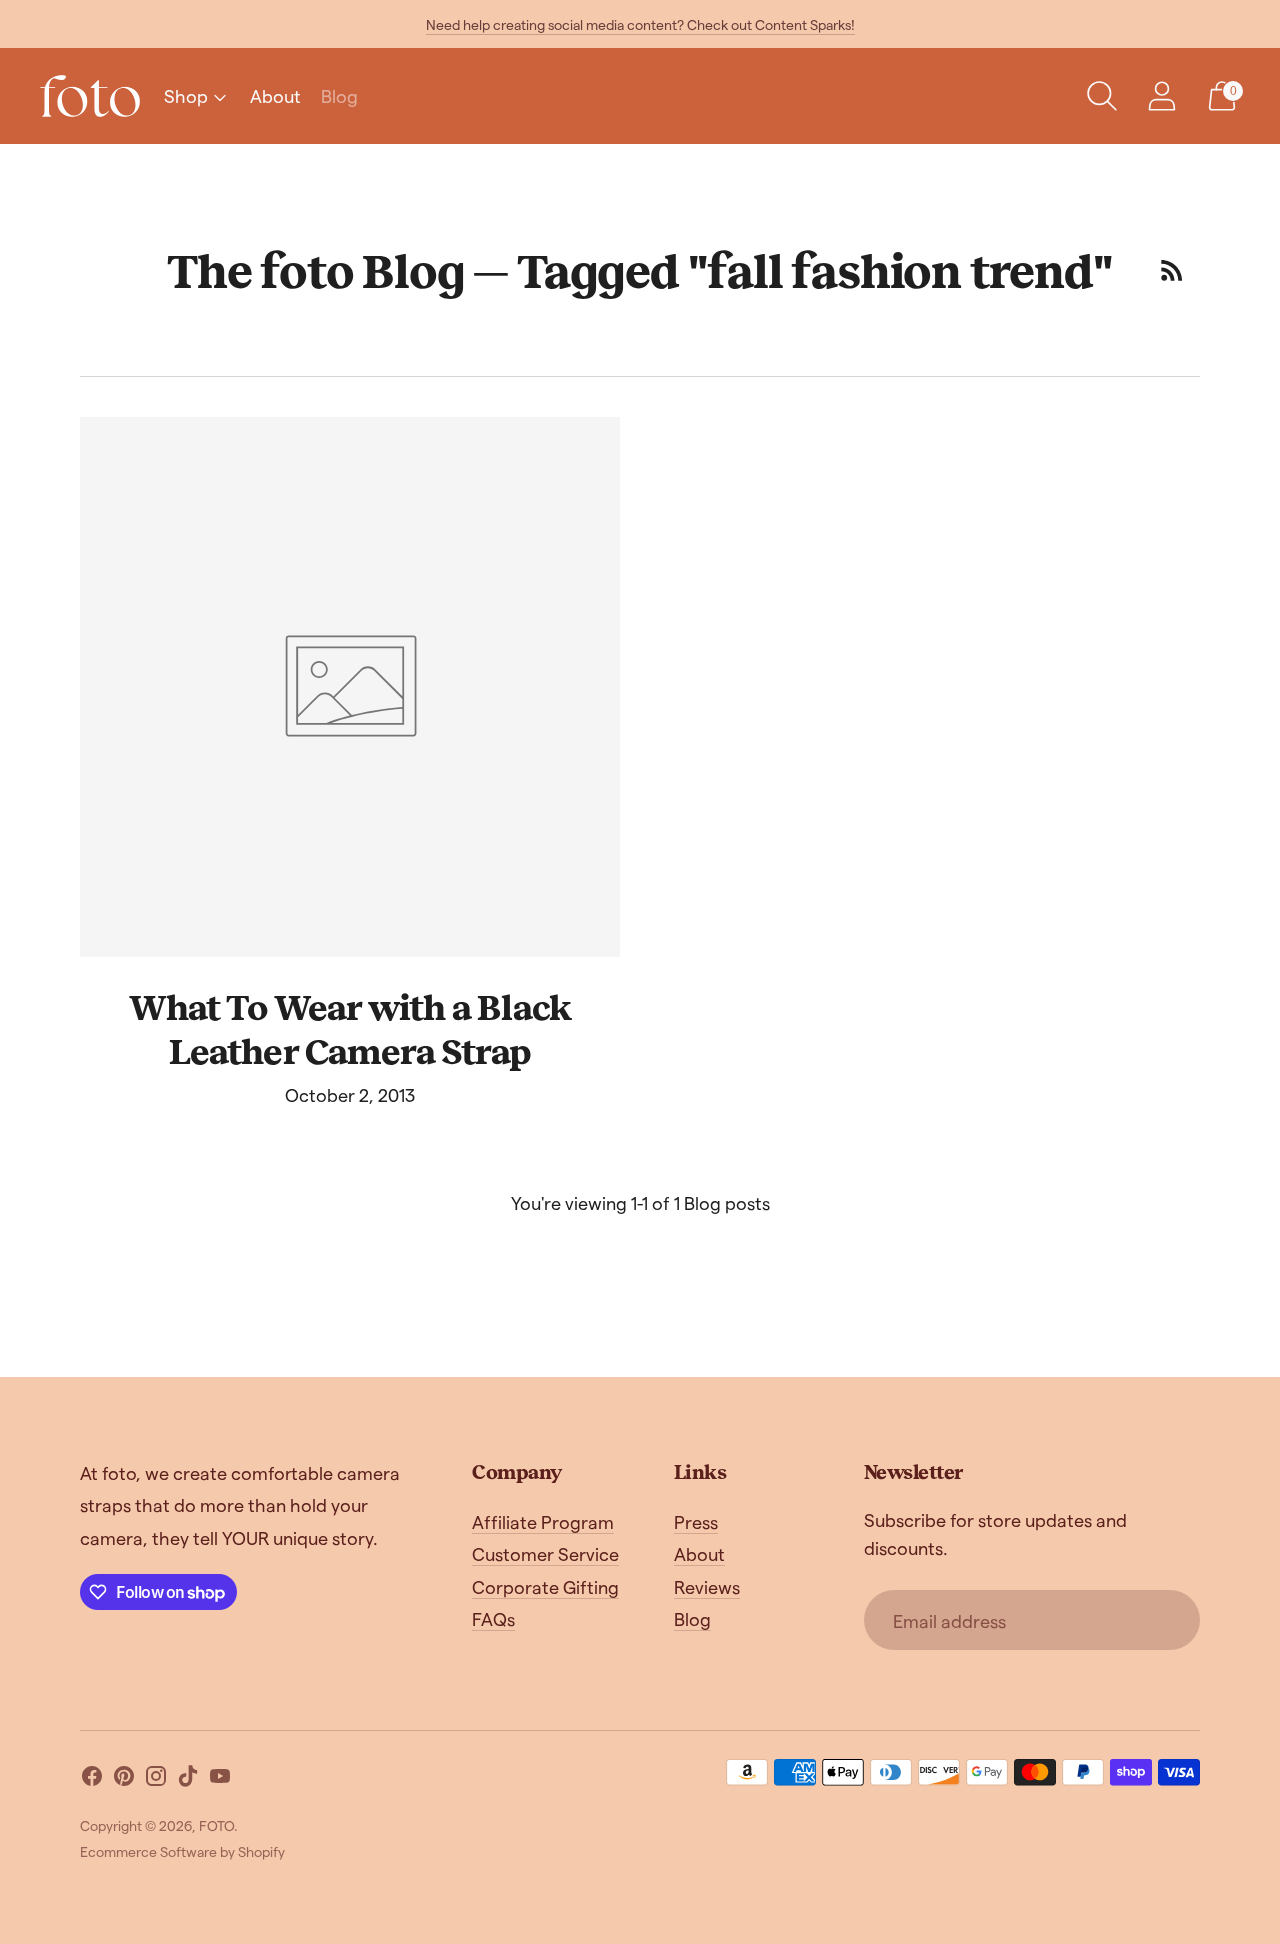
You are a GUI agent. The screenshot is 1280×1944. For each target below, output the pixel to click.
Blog (339, 95)
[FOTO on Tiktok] (188, 1779)
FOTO (216, 1825)
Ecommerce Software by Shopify (182, 1851)
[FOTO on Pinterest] (124, 1779)
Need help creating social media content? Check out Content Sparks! (640, 24)
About (275, 95)
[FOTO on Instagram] (156, 1779)
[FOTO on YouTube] (220, 1779)
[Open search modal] (1102, 96)
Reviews (707, 1586)
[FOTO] (90, 96)
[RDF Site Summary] (1172, 270)
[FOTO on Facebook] (92, 1779)
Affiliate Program (543, 1521)
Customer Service (545, 1553)
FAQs (493, 1618)
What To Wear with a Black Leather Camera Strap (350, 1028)
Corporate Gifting (545, 1586)
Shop (186, 95)
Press (696, 1521)
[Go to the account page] (1162, 96)
